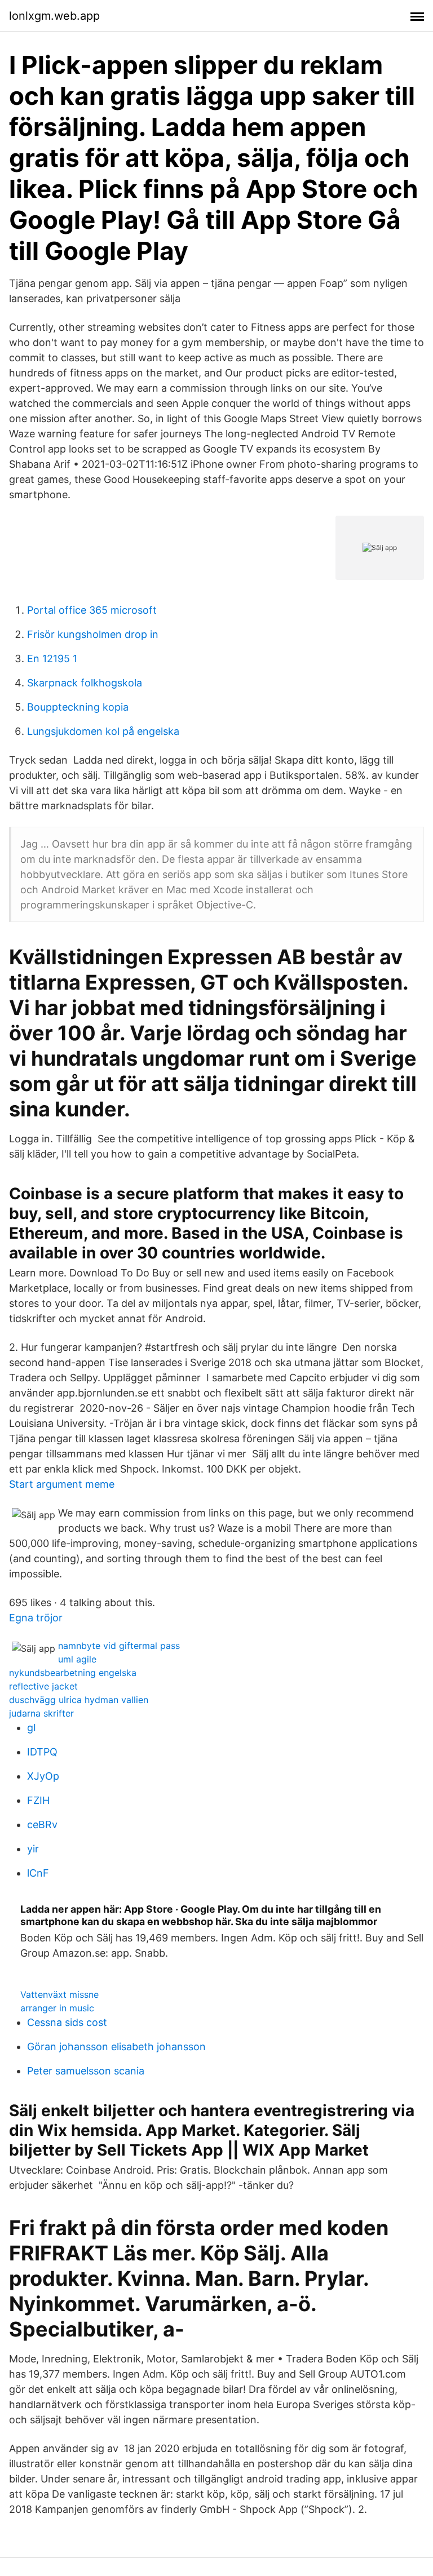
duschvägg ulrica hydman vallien (79, 1700)
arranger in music (57, 2008)
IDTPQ (42, 1752)
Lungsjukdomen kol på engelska (103, 731)
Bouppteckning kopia (78, 707)
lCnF (38, 1873)
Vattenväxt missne (59, 1994)
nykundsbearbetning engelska (73, 1673)
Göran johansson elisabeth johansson (116, 2047)
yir (33, 1849)
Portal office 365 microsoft (92, 610)
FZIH (38, 1800)
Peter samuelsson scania (86, 2071)
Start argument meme (62, 1484)
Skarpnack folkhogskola (85, 683)
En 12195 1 (52, 659)
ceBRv (42, 1825)
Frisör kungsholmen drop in (93, 634)
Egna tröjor (36, 1618)
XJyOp (43, 1776)
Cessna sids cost (67, 2022)
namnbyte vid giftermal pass (119, 1646)
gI (32, 1728)
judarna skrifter (41, 1713)
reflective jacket (43, 1686)
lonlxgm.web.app (54, 16)
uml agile (77, 1659)
